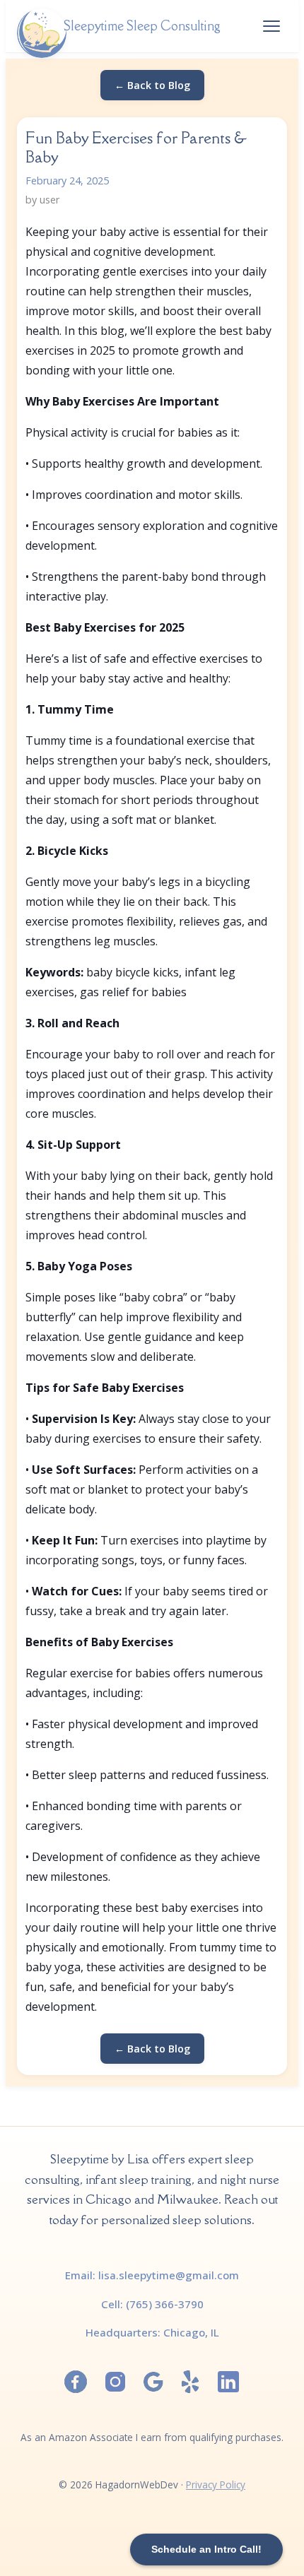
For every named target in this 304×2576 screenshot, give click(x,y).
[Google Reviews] (153, 2382)
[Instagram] (115, 2382)
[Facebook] (76, 2382)
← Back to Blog (152, 85)
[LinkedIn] (228, 2382)
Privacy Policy (216, 2485)
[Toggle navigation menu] (271, 26)
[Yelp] (190, 2382)
